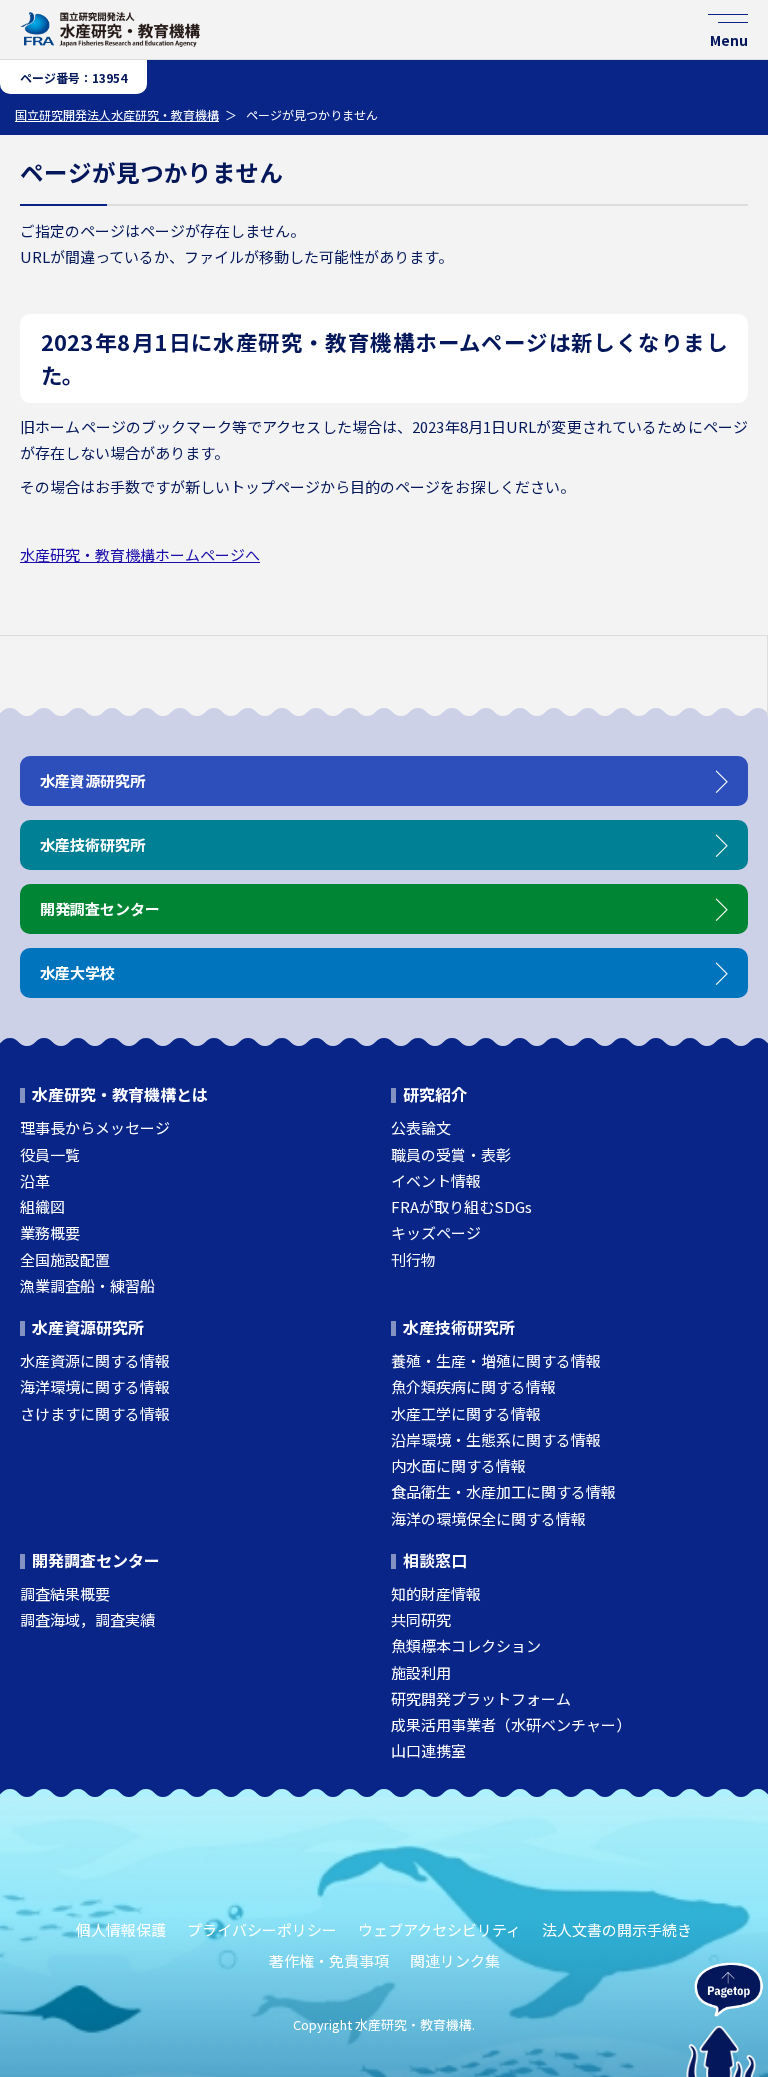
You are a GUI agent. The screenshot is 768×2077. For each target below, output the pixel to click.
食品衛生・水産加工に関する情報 (503, 1491)
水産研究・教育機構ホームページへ (140, 554)
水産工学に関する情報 (466, 1413)
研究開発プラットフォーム (481, 1698)
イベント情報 (436, 1180)
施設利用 (421, 1672)
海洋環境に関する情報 (95, 1386)
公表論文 (421, 1127)
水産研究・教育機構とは (120, 1094)
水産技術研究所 (459, 1327)
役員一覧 (50, 1154)
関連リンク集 (455, 1960)
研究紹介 (435, 1094)
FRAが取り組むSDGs (461, 1206)
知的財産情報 (436, 1593)
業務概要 (50, 1232)
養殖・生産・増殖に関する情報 (496, 1360)
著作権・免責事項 (329, 1960)
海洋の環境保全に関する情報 (488, 1518)
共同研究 (421, 1619)
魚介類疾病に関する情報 (473, 1386)
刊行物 (413, 1259)
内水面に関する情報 (458, 1465)
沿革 (35, 1180)
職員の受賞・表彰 (451, 1154)
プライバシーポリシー (262, 1929)
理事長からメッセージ (95, 1127)
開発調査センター (96, 1560)
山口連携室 (428, 1750)
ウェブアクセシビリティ (439, 1929)
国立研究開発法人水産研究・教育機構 (117, 114)
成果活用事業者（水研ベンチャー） (511, 1724)
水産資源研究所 (88, 1327)
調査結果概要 (65, 1593)
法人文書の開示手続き (617, 1929)
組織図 (42, 1206)
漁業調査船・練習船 (87, 1285)
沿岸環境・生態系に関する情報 (496, 1439)
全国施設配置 (65, 1259)
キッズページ (436, 1232)
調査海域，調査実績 (87, 1619)
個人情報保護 (121, 1929)
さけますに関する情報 (95, 1413)
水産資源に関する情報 (95, 1360)
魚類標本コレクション (466, 1645)
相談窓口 (435, 1560)
